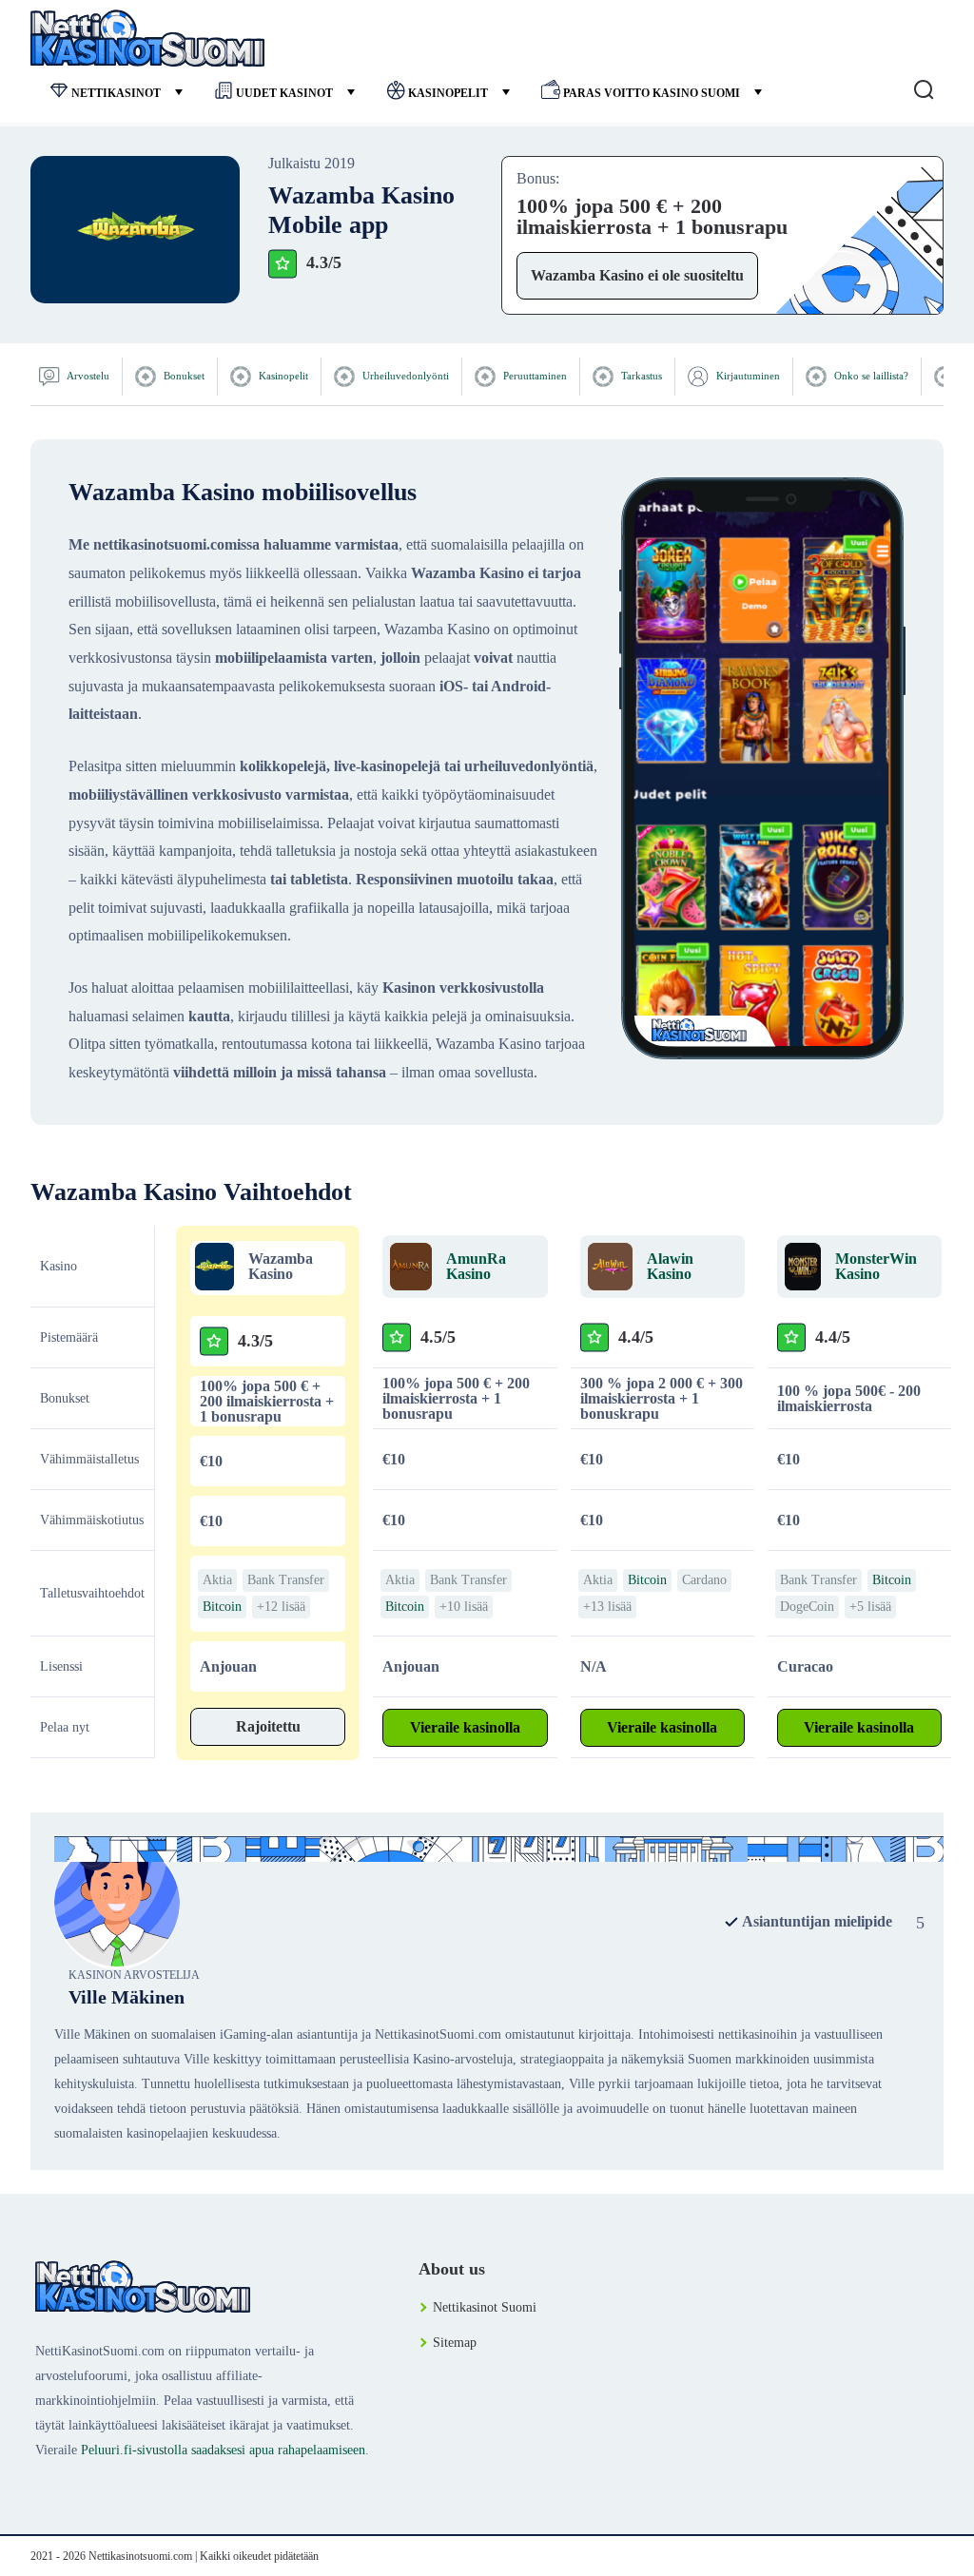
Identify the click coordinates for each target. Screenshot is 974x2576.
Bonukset (183, 376)
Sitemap (455, 2343)
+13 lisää (607, 1607)
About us (452, 2269)
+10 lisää (464, 1607)
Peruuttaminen (534, 376)
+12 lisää (281, 1607)
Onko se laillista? (870, 376)
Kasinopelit (448, 93)
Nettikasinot (116, 93)
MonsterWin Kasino (876, 1267)
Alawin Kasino (670, 1267)
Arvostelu (87, 376)
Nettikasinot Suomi (485, 2307)
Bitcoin (222, 1607)
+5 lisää (870, 1607)
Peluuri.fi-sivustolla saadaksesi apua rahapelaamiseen (223, 2450)
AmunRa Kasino (476, 1267)
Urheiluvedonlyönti (404, 376)
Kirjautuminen (747, 376)
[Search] (924, 90)
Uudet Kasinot (284, 93)
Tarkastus (640, 376)
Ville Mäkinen (127, 1997)
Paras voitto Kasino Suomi (652, 93)
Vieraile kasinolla (465, 1727)
